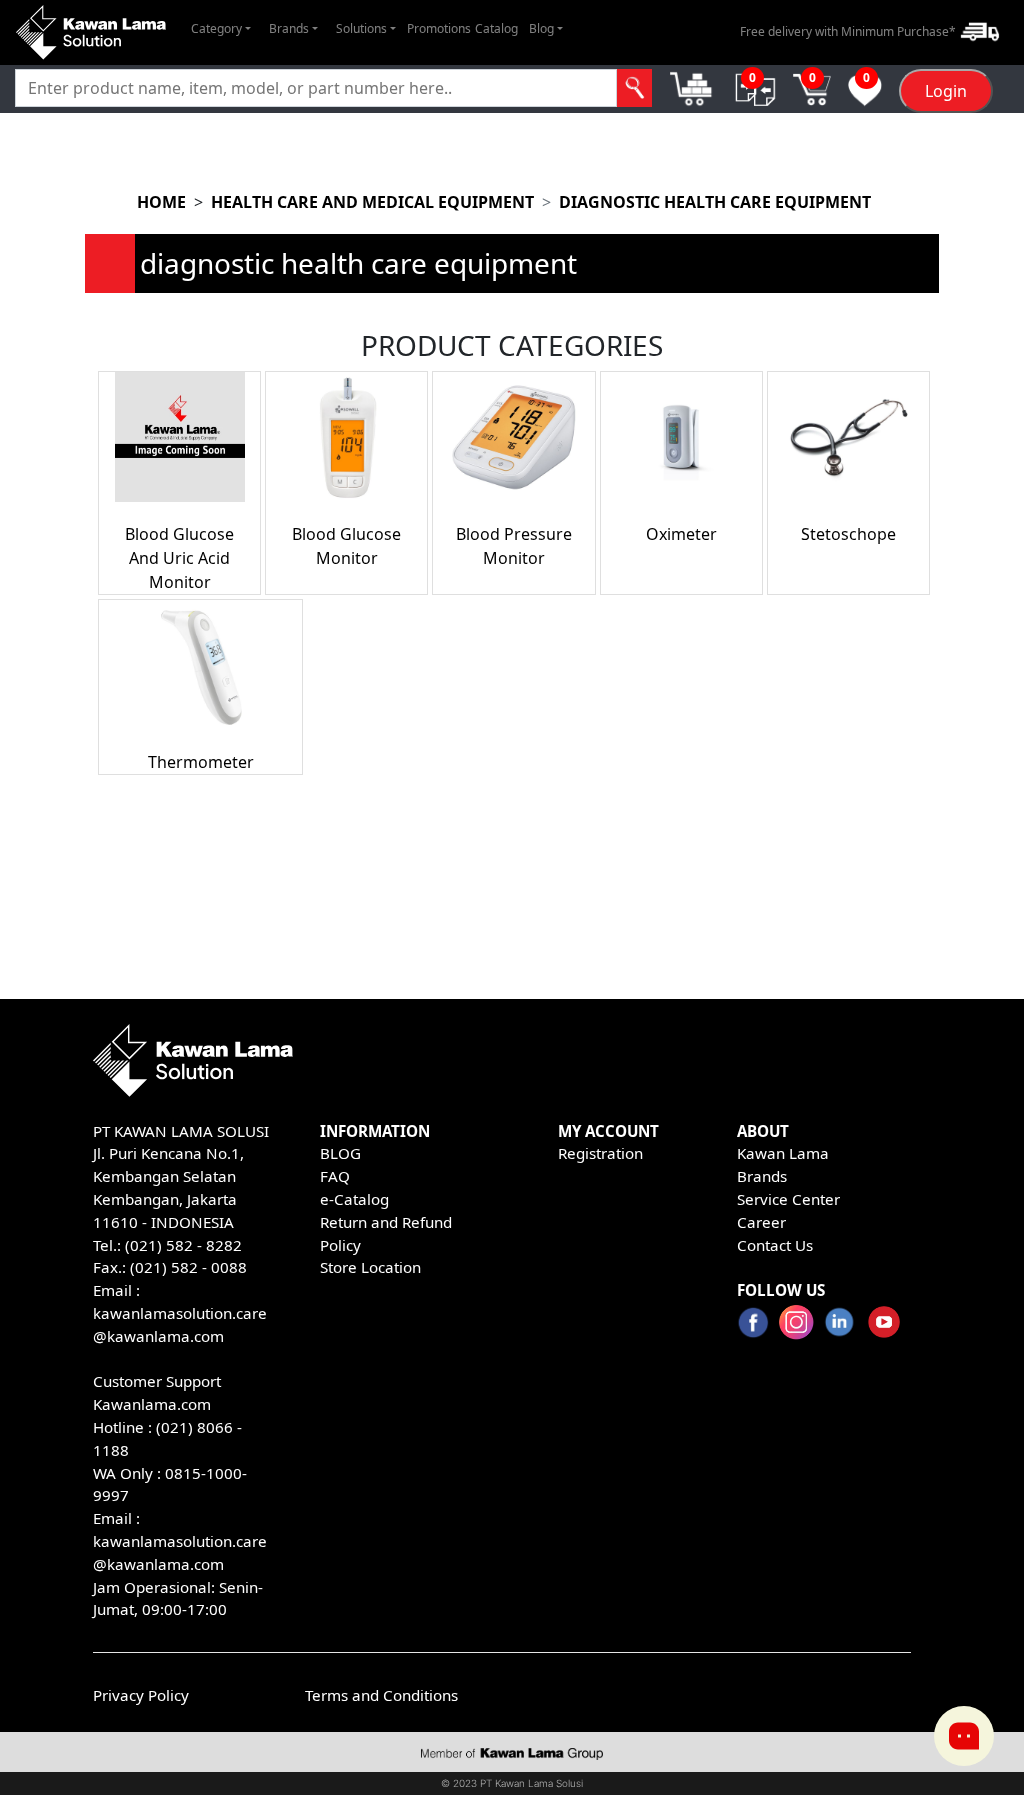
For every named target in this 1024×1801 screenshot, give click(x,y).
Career (761, 1222)
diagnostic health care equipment (715, 202)
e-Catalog (354, 1199)
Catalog (496, 28)
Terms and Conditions (381, 1695)
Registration (600, 1153)
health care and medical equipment (372, 202)
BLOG (340, 1153)
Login (946, 91)
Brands (762, 1176)
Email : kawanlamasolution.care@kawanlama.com (180, 1541)
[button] (221, 29)
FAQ (335, 1176)
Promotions (439, 28)
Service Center (788, 1199)
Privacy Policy (141, 1695)
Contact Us (775, 1245)
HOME (161, 202)
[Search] (635, 88)
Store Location (370, 1267)
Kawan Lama (783, 1153)
